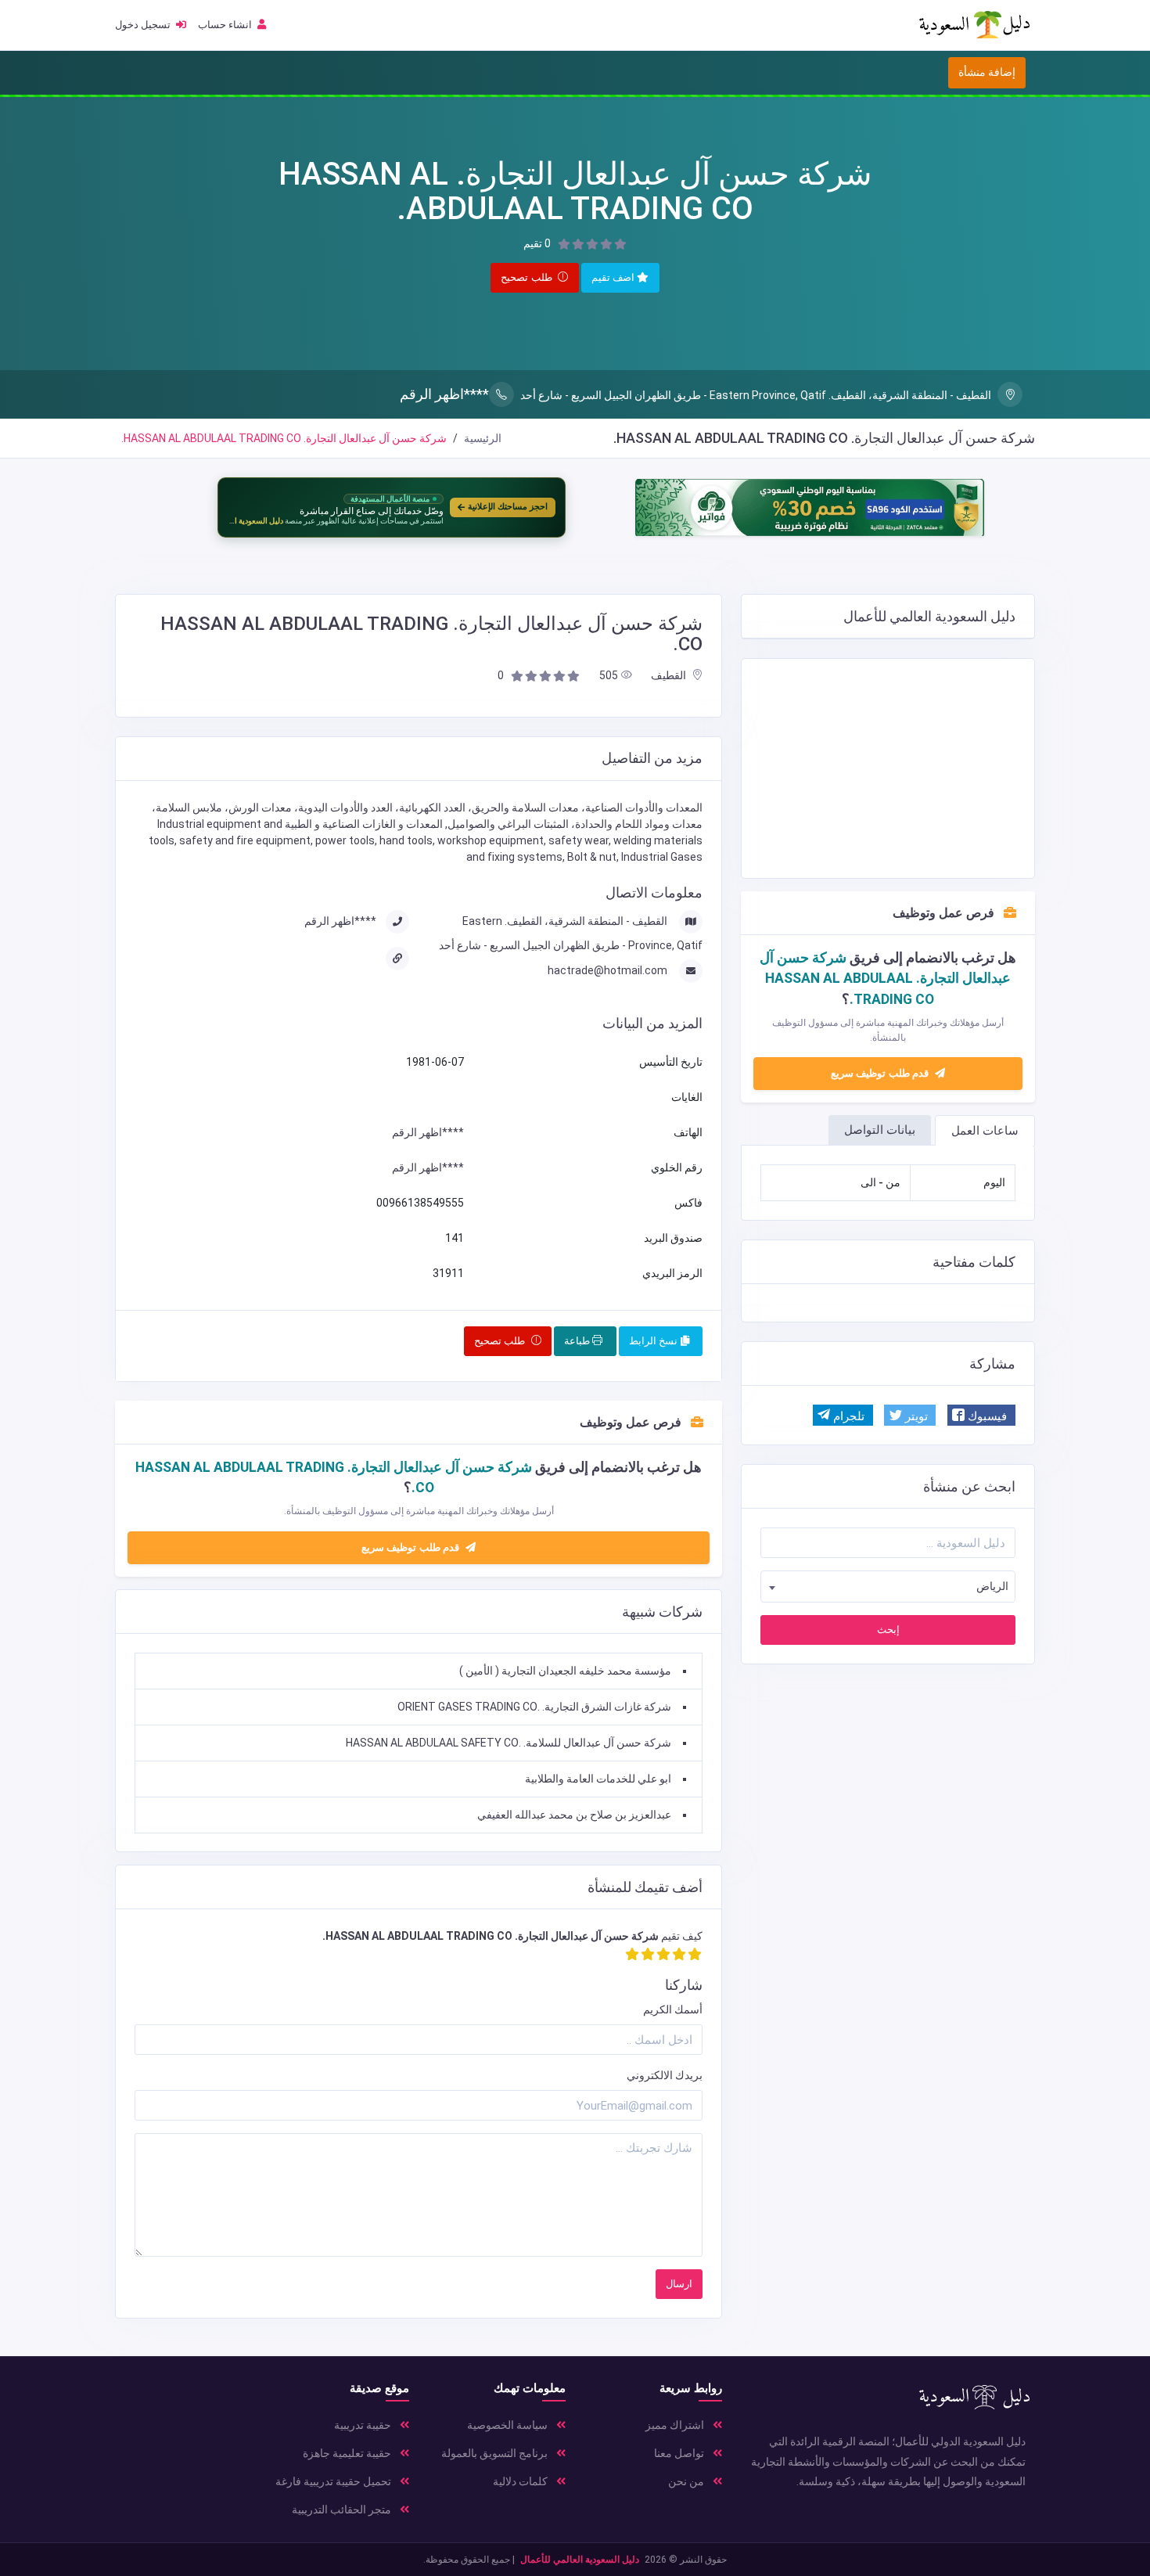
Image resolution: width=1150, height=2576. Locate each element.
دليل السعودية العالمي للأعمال (580, 2560)
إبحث (888, 1630)
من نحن (687, 2481)
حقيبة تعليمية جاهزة (348, 2453)
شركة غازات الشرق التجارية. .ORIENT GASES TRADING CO (534, 1707)
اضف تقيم (615, 277)
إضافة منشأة (987, 72)
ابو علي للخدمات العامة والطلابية (598, 1779)
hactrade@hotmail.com (609, 970)
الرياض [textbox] (992, 1586)
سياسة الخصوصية (509, 2425)
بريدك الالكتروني (665, 2075)
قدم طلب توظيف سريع (881, 1073)
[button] (981, 1415)
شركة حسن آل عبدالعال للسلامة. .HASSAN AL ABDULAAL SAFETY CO (509, 1743)
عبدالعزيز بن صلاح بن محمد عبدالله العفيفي (574, 1815)
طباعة (578, 1341)
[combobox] (888, 1587)
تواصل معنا (680, 2453)
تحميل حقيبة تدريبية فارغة (334, 2481)
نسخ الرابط (655, 1341)
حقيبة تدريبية (364, 2425)
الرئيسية (483, 438)
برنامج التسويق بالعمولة (496, 2453)
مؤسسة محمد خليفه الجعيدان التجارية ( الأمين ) (565, 1671)
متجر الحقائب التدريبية (343, 2509)
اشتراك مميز (676, 2425)
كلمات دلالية (521, 2481)
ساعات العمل (985, 1131)
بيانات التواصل (880, 1130)
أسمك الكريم (673, 2009)
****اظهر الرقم (444, 394)
